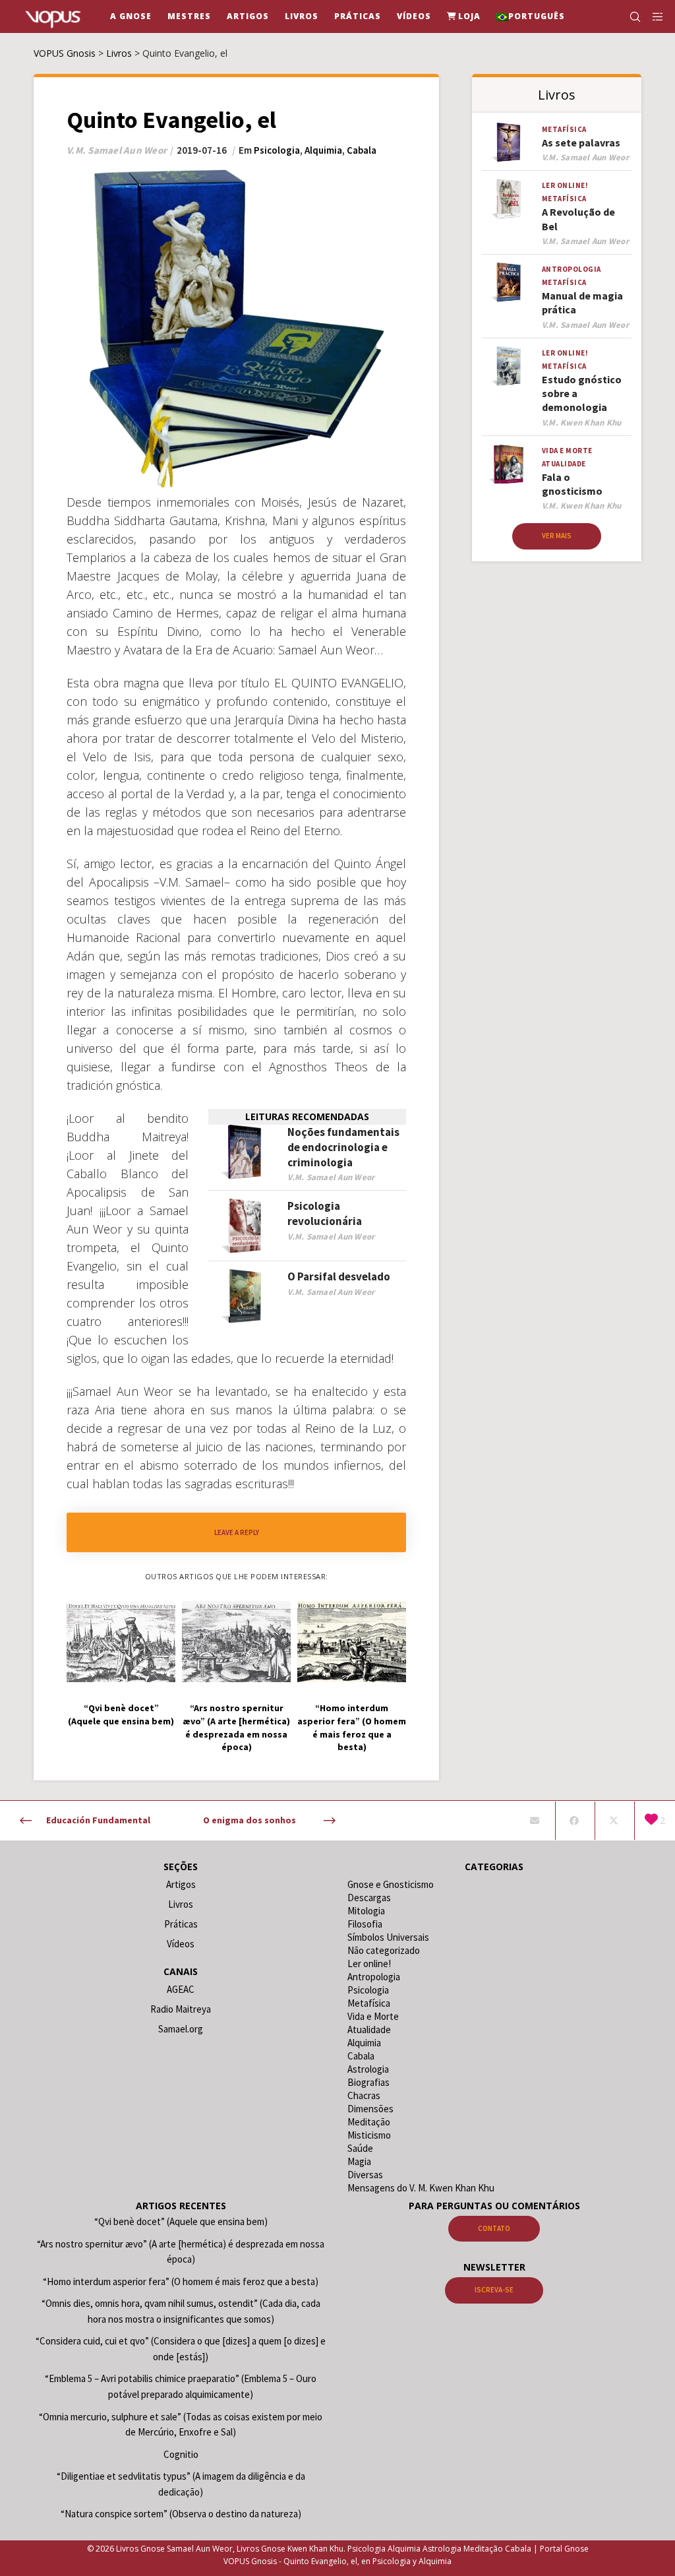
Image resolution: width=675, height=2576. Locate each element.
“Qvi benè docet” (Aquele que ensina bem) (181, 2221)
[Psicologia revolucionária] (245, 1226)
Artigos (181, 1884)
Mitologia (366, 1911)
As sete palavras (581, 142)
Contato (494, 2228)
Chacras (364, 2095)
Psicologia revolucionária (325, 1213)
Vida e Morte (567, 451)
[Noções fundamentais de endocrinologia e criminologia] (245, 1152)
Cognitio (181, 2454)
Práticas (181, 1924)
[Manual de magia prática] (509, 282)
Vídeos (181, 1944)
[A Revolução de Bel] (509, 199)
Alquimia (323, 150)
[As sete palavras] (509, 142)
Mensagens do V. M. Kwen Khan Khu (421, 2188)
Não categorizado (384, 1950)
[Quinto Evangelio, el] (534, 1821)
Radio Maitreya (181, 2009)
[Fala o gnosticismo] (509, 464)
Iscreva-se (494, 2290)
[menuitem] (531, 16)
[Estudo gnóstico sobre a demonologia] (509, 366)
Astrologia (368, 2069)
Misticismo (369, 2135)
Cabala (362, 150)
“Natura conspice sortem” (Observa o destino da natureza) (181, 2514)
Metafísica (564, 129)
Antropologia (572, 269)
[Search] (630, 16)
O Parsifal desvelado (339, 1276)
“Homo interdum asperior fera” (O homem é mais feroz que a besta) (181, 2281)
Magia (359, 2161)
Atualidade (564, 464)
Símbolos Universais (388, 1937)
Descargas (369, 1898)
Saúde (360, 2148)
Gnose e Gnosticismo (391, 1884)
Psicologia (277, 150)
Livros (181, 1904)
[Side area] (653, 16)
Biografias (368, 2082)
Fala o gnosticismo (572, 484)
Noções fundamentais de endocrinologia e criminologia (343, 1147)
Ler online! (565, 185)
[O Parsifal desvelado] (245, 1297)
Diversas (365, 2175)
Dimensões (370, 2109)
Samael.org (181, 2029)
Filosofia (365, 1924)
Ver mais (557, 536)
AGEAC (181, 1989)
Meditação (369, 2122)
